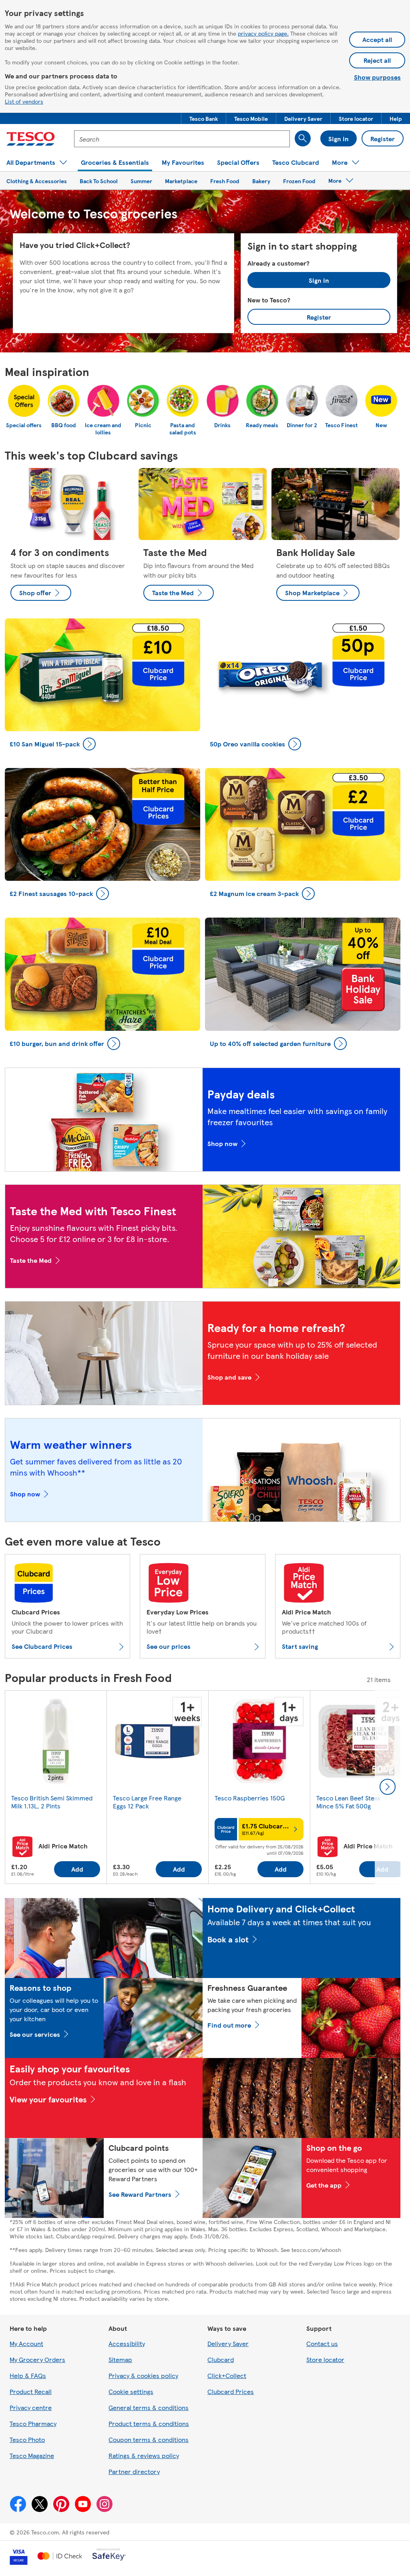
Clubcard (221, 2359)
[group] (56, 1787)
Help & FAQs (28, 2375)
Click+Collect (227, 2375)
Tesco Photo (27, 2439)
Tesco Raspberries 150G (250, 1798)
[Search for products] (303, 138)
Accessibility (127, 2343)
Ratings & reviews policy (144, 2455)
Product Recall (31, 2391)
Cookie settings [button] (131, 2391)
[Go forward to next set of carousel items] (388, 1787)
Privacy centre (31, 2407)
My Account (26, 2343)
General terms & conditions (149, 2407)
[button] (204, 118)
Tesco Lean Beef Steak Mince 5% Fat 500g (349, 1802)
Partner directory (134, 2471)
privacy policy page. (263, 33)
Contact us (322, 2343)
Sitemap (120, 2359)
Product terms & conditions (149, 2423)
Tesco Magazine (32, 2455)
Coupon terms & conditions (149, 2439)
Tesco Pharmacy (33, 2423)
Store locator (325, 2359)
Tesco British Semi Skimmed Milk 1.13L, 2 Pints (52, 1802)
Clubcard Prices (231, 2391)
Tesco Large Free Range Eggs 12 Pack (147, 1802)
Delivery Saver (228, 2343)
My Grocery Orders (37, 2359)
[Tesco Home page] (31, 139)
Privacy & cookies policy (143, 2375)
